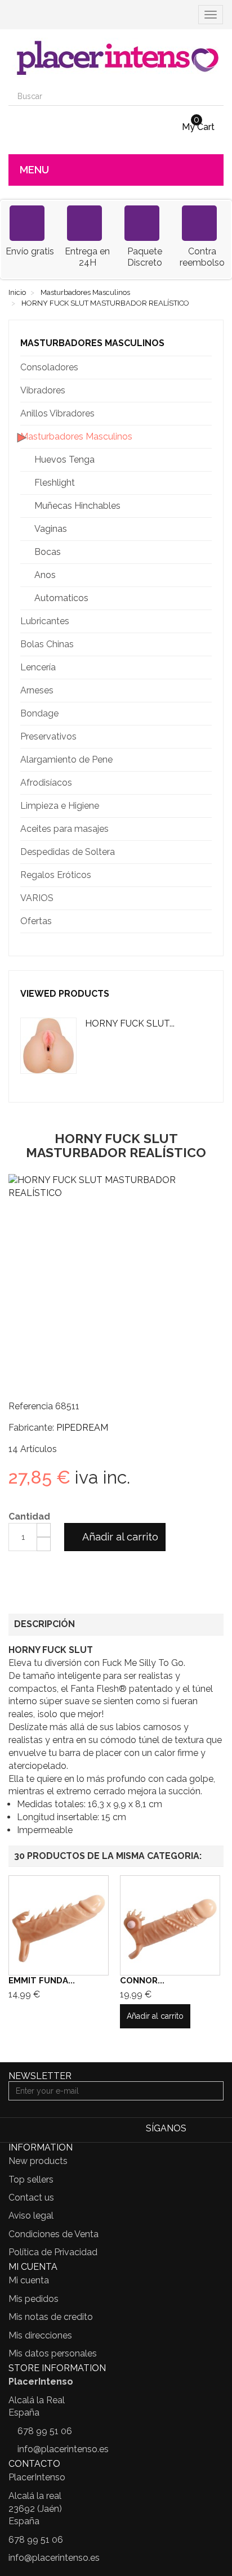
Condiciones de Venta (53, 2234)
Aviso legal (31, 2216)
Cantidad (29, 1517)
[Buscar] (214, 96)
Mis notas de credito (51, 2317)
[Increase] (44, 1530)
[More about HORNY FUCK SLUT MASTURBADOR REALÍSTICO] (48, 1046)
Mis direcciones (40, 2335)
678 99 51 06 (45, 2431)
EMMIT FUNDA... (42, 1981)
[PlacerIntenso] (116, 58)
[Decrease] (44, 1544)
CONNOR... (142, 1981)
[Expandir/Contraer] (203, 368)
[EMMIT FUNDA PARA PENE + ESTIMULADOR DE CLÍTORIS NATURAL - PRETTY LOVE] (59, 1925)
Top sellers (31, 2179)
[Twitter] (215, 2129)
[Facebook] (198, 2129)
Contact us (31, 2198)
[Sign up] (213, 2091)
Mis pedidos (34, 2299)
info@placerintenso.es (63, 2449)
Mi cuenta (29, 2280)
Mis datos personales (53, 2353)
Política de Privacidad (53, 2252)
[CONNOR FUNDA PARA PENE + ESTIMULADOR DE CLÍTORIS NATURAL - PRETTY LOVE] (170, 1925)
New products (38, 2161)
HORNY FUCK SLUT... (130, 1023)
